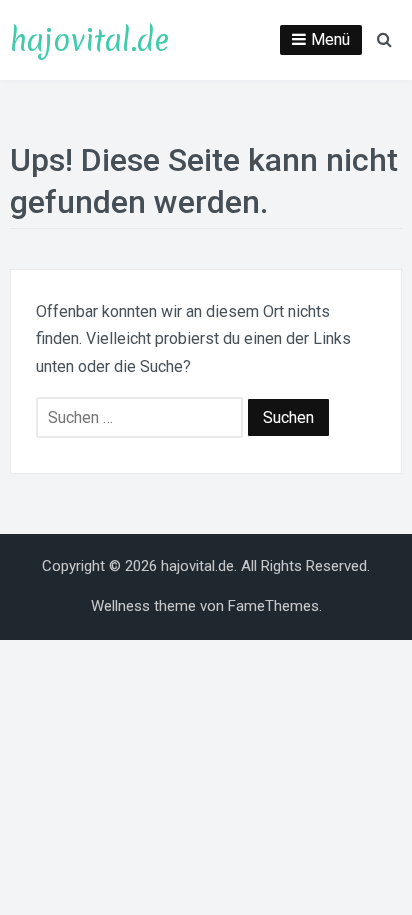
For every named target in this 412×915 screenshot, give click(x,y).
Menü (330, 39)
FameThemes (273, 606)
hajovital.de (89, 40)
